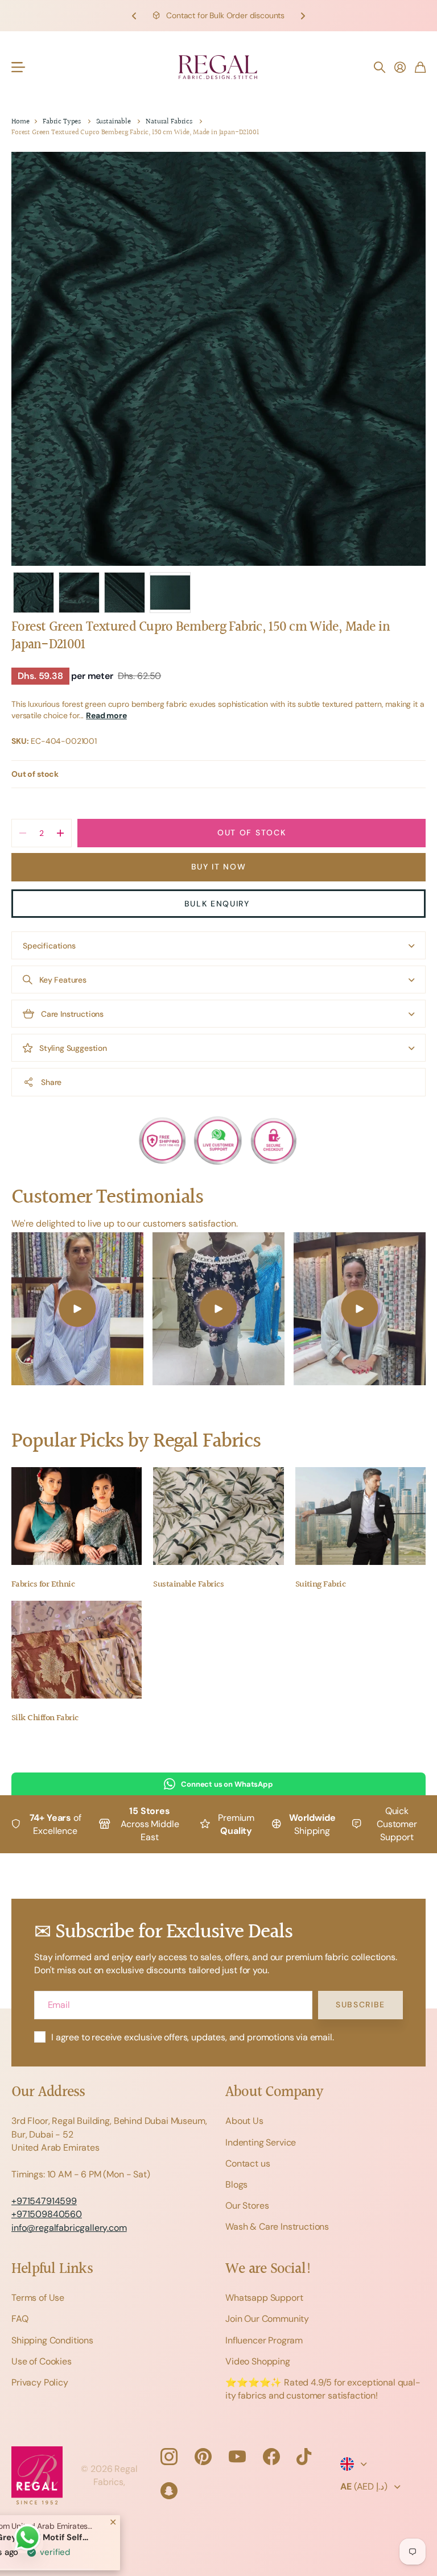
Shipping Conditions (52, 2340)
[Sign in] (400, 67)
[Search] (380, 67)
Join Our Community (267, 2319)
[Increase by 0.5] (60, 833)
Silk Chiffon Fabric (45, 1718)
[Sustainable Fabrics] (218, 1516)
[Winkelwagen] (420, 67)
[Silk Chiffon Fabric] (77, 1650)
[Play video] (77, 1309)
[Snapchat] (169, 2491)
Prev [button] (134, 16)
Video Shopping (258, 2361)
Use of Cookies (42, 2361)
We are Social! (269, 2269)
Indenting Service (261, 2142)
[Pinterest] (203, 2457)
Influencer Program (264, 2340)
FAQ (20, 2319)
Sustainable (114, 122)
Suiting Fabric (320, 1585)
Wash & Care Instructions (277, 2227)
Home (20, 122)
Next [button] (303, 16)
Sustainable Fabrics (188, 1585)
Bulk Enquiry (219, 904)
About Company (274, 2092)
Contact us (248, 2163)
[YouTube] (237, 2457)
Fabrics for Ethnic (43, 1585)
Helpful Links (52, 2269)
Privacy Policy (40, 2382)
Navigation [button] (18, 67)
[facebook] (271, 2457)
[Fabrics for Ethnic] (77, 1516)
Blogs (236, 2184)
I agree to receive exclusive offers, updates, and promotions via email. (193, 2037)
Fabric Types (62, 122)
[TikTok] (304, 2457)
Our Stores (247, 2206)
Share (51, 1082)
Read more (106, 715)
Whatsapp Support (264, 2298)
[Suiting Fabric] (360, 1516)
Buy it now (219, 867)
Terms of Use (38, 2298)
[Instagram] (169, 2457)
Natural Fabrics (169, 122)
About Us (244, 2121)
